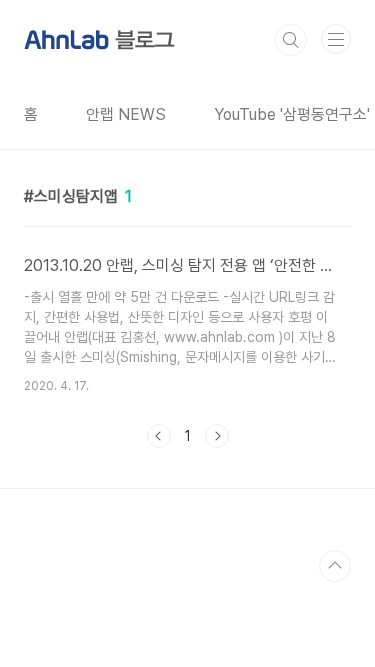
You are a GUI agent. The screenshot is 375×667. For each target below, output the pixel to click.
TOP (335, 566)
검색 (291, 40)
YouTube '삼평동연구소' (292, 114)
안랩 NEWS (126, 114)
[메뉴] (336, 39)
